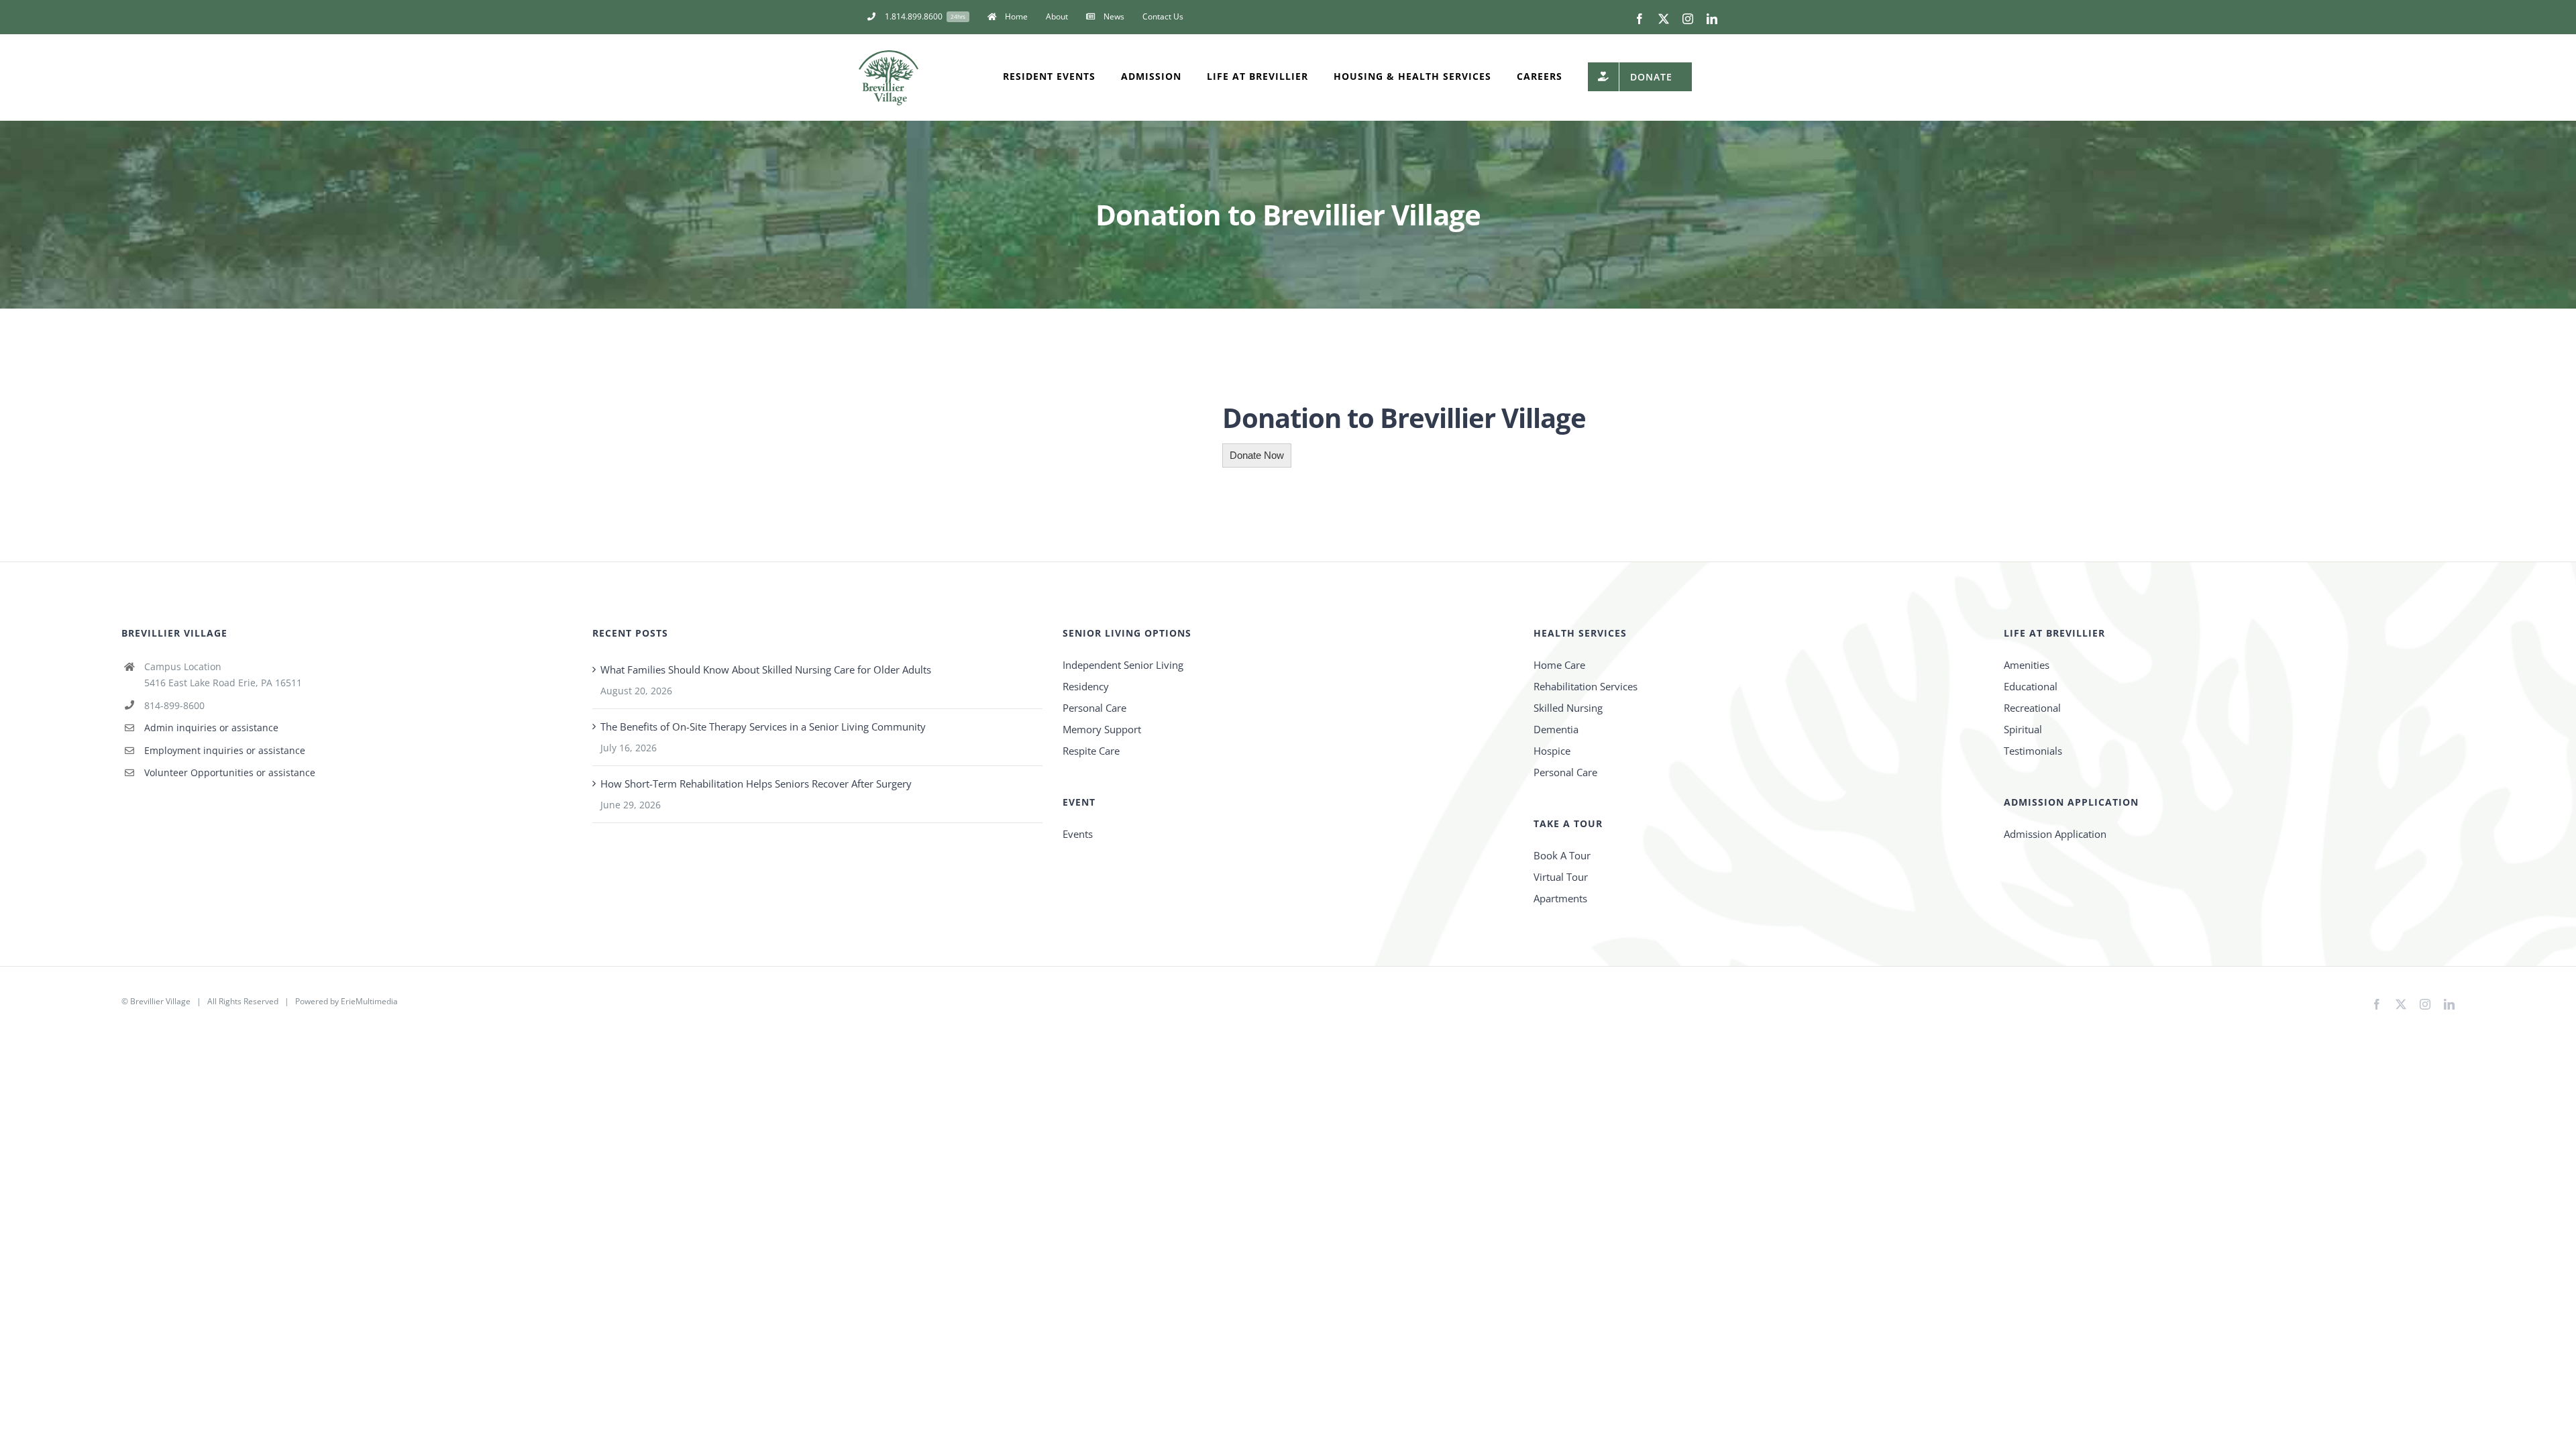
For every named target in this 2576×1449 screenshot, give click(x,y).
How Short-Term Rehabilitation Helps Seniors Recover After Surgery (756, 784)
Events (1078, 834)
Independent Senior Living (1123, 665)
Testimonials (2033, 751)
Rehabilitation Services (1586, 686)
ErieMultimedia (369, 1001)
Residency (1086, 686)
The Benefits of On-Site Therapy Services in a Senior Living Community (763, 727)
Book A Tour (1562, 855)
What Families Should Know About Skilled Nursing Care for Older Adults (766, 669)
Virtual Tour (1561, 877)
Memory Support (1102, 729)
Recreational (2032, 708)
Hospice (1552, 751)
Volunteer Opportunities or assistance (230, 772)
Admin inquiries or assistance (211, 728)
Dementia (1556, 729)
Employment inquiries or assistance (225, 750)
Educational (2031, 686)
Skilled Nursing (1568, 708)
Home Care (1559, 665)
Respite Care (1091, 751)
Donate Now (1257, 455)
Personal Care (1094, 708)
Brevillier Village (160, 1001)
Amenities (2027, 665)
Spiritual (2023, 729)
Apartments (1560, 898)
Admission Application (2055, 834)
